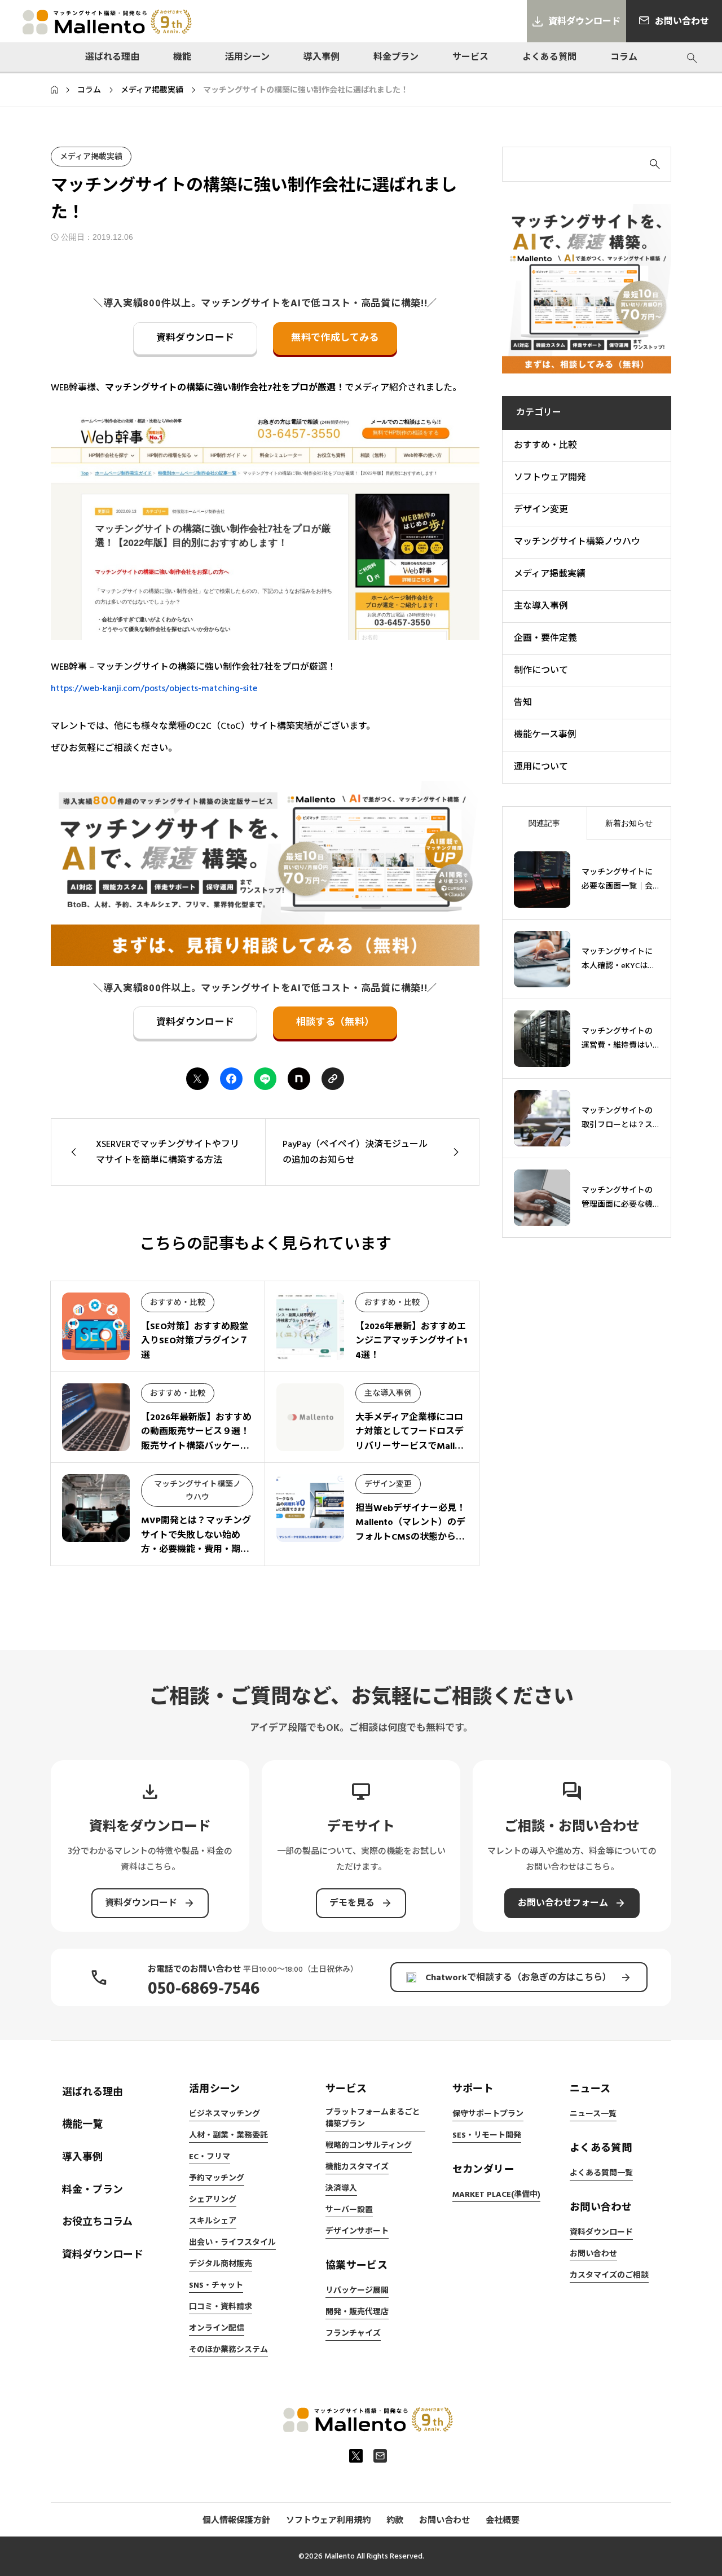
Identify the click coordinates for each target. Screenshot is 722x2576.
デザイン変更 (388, 1484)
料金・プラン (93, 2190)
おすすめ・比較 (178, 1303)
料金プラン (396, 57)
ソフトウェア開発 (550, 477)
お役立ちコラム (97, 2222)
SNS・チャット (216, 2285)
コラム (624, 57)
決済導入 (341, 2188)
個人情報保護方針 (236, 2520)
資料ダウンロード (195, 338)
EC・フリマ (210, 2157)
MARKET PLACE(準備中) (496, 2195)
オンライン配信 (217, 2328)
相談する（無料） (335, 1022)
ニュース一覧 (593, 2114)
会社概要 (503, 2520)
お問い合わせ (593, 2254)
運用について (541, 767)
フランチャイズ (353, 2333)
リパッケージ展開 (357, 2291)
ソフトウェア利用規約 (328, 2520)
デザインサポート (357, 2231)
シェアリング (213, 2200)
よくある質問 (549, 57)
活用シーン (247, 57)
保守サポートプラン (488, 2114)
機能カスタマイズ (357, 2167)
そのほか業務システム (228, 2350)
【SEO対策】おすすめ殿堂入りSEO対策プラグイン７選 (195, 1341)
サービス (470, 57)
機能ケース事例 (545, 735)
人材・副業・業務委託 (228, 2135)
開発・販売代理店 (357, 2312)
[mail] (380, 2456)
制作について (541, 670)
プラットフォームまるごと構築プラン (373, 2118)
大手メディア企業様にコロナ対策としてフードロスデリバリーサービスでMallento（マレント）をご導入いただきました (410, 1446)
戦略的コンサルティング (369, 2146)
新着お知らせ (629, 823)
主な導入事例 (388, 1393)
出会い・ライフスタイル (232, 2243)
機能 (182, 57)
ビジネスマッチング (224, 2114)
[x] (356, 2456)
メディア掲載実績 (91, 157)
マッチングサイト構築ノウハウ (577, 542)
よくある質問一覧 (601, 2173)
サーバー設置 (349, 2210)
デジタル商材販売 (221, 2264)
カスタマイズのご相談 (609, 2275)
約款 (395, 2520)
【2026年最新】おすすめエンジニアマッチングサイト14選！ (411, 1341)
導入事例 (322, 57)
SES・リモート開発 (487, 2135)
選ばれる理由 (112, 57)
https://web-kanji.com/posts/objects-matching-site (154, 688)
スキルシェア (213, 2221)
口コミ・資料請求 (221, 2307)
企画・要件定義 (545, 638)
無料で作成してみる (335, 338)
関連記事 (544, 823)
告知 (523, 702)
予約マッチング (217, 2178)
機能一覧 (82, 2124)
